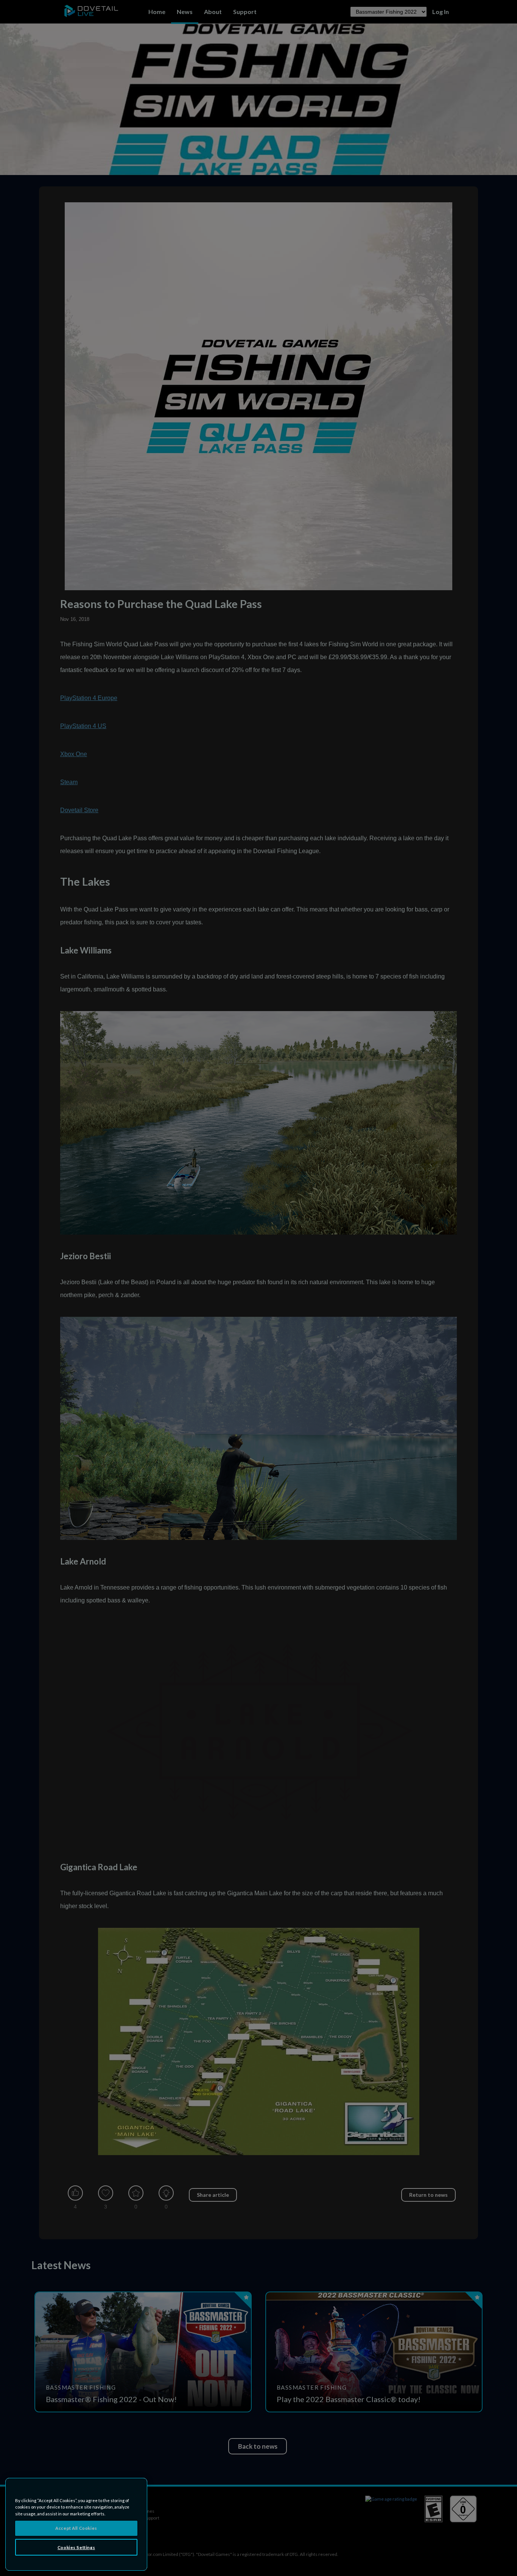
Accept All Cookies (76, 2528)
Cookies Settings (76, 2547)
